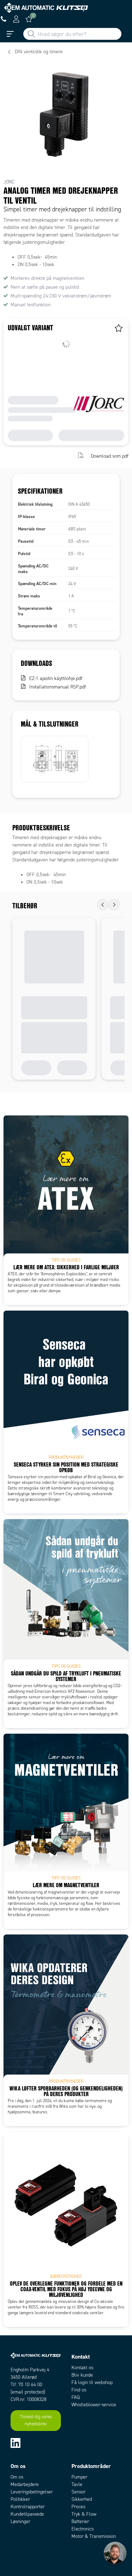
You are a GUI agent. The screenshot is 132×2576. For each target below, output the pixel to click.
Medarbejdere (25, 2484)
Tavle (77, 2484)
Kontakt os (82, 2368)
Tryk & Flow (84, 2514)
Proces (78, 2507)
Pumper (79, 2477)
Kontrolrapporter (28, 2507)
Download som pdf (110, 456)
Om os (17, 2477)
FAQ (76, 2397)
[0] (29, 19)
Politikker (20, 2499)
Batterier (80, 2521)
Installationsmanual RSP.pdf (58, 687)
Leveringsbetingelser (32, 2492)
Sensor (78, 2492)
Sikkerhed (82, 2499)
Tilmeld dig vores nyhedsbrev (36, 2420)
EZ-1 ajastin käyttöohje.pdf (56, 678)
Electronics (83, 2529)
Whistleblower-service (94, 2405)
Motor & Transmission (94, 2536)
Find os (79, 2390)
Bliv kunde (82, 2375)
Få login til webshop (92, 2382)
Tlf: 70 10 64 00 (26, 2385)
